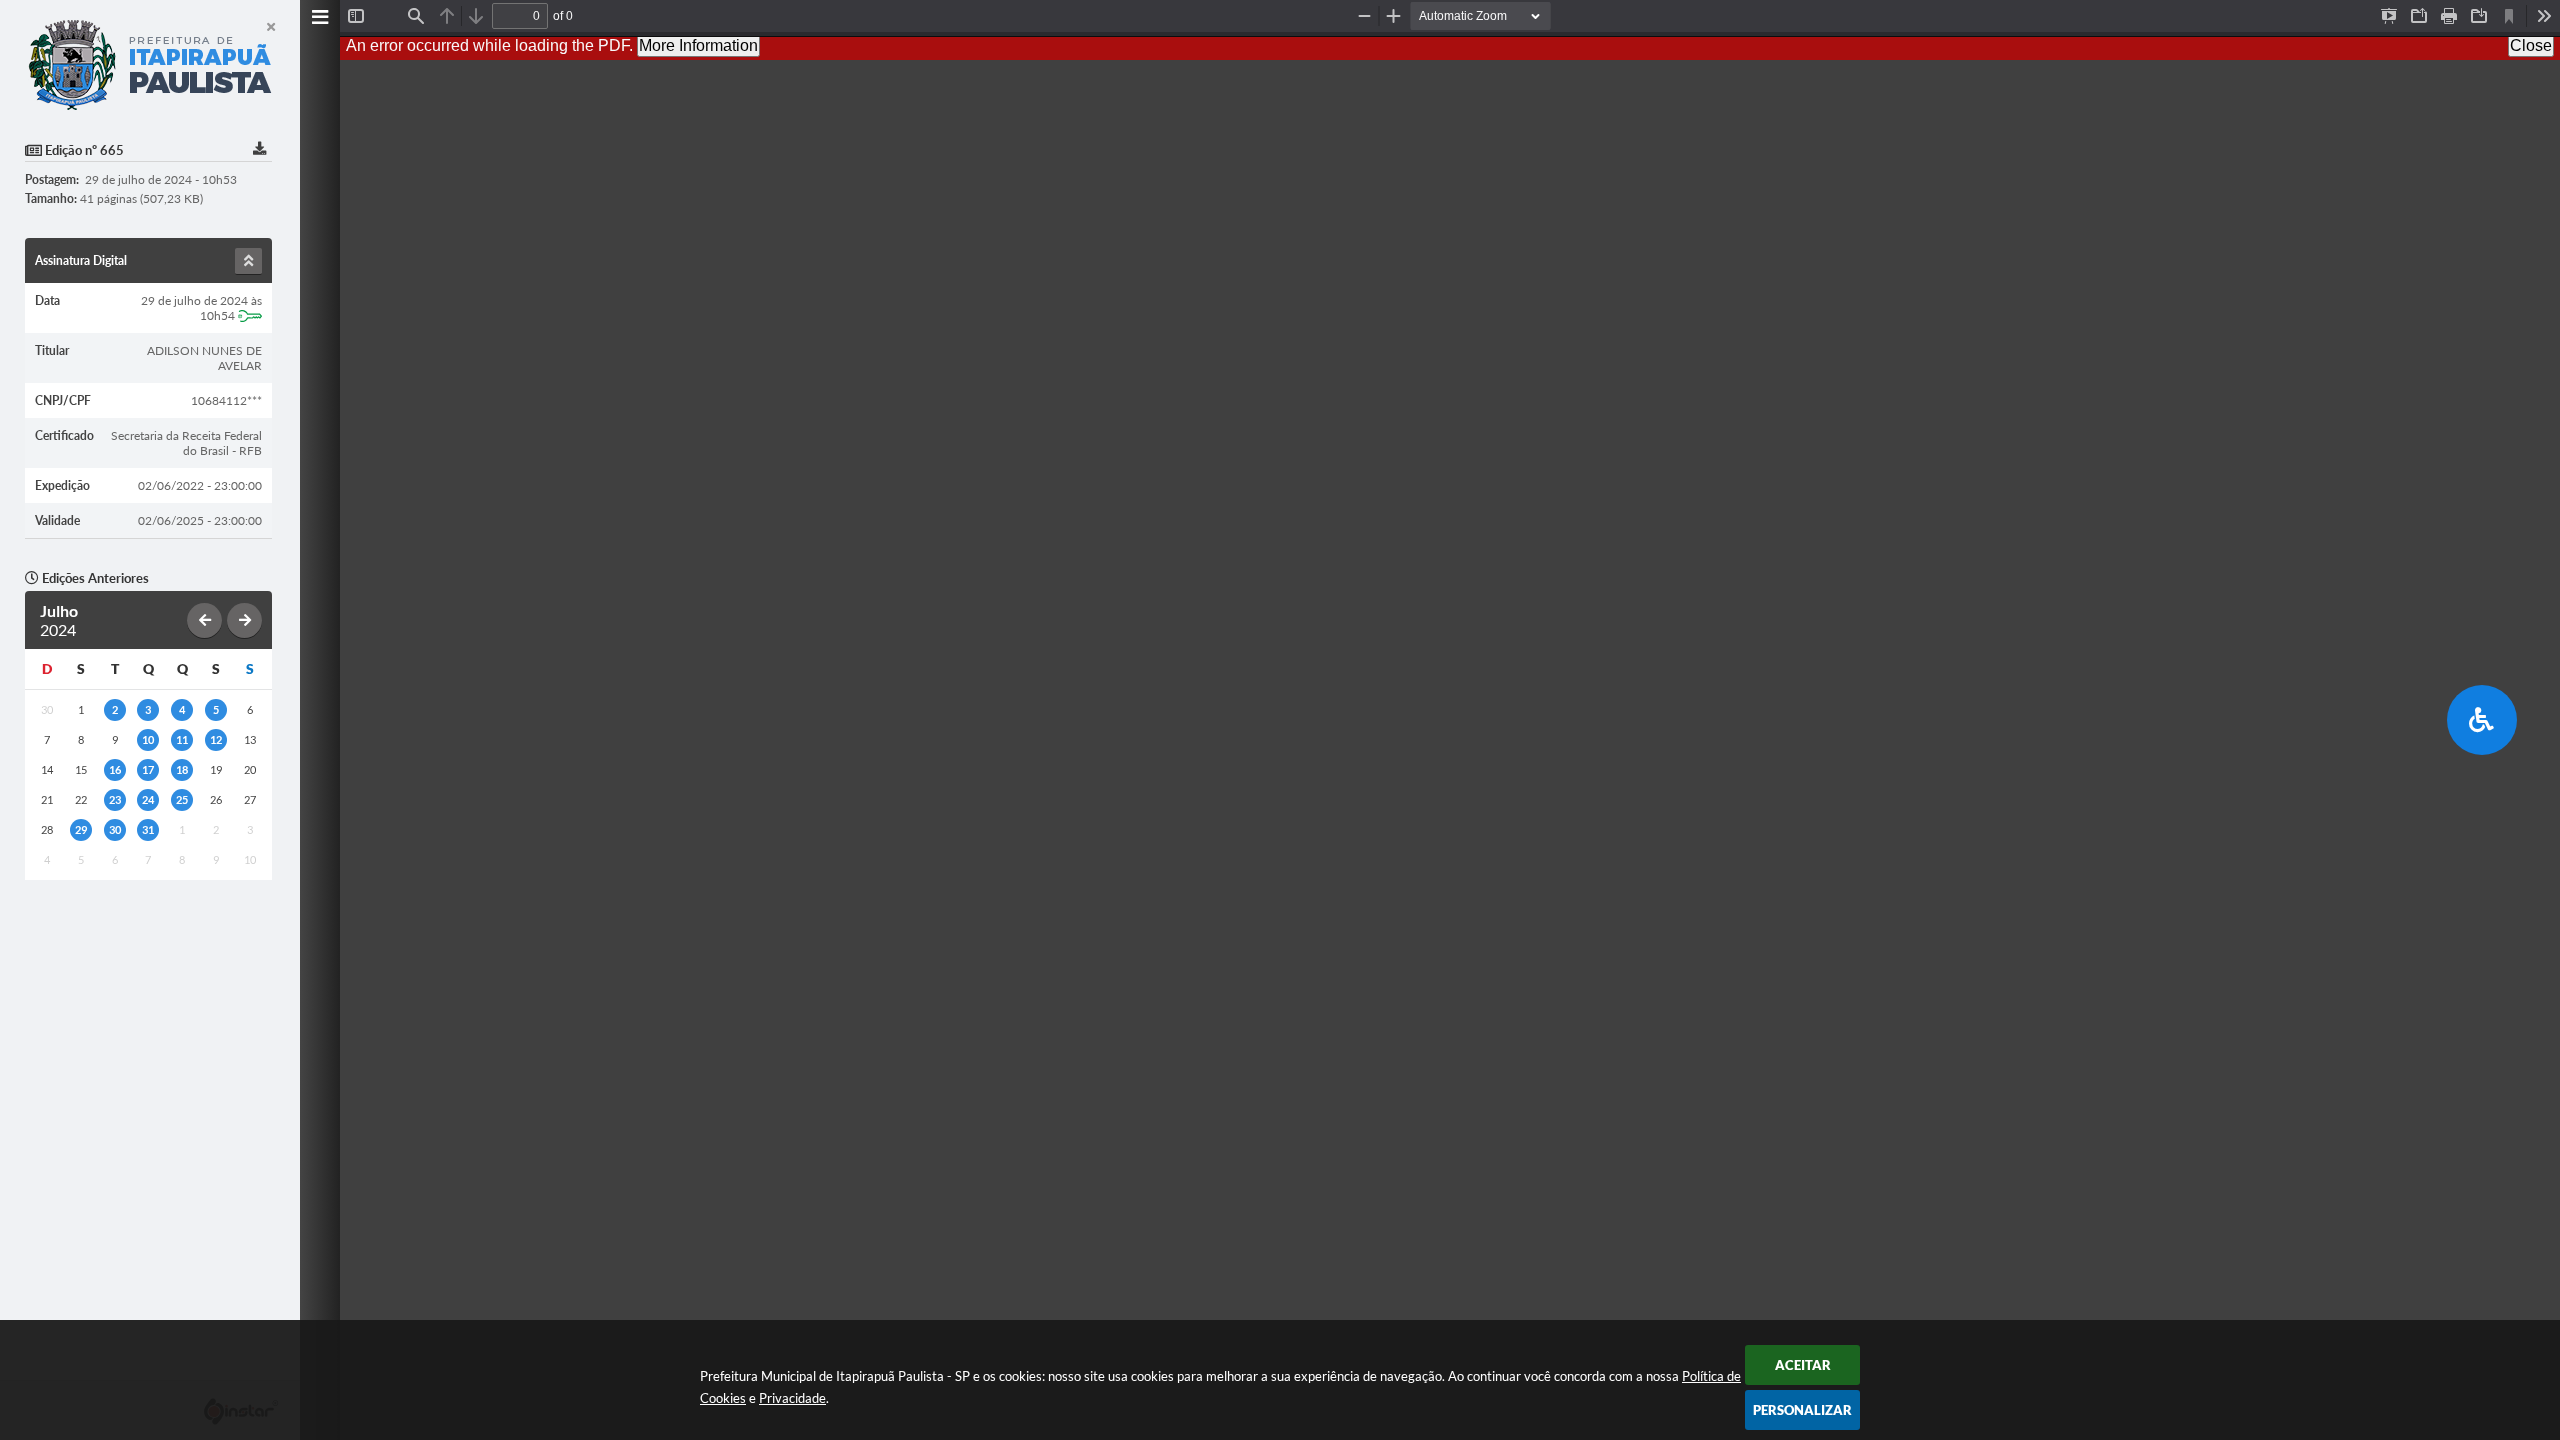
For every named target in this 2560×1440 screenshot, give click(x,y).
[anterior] (204, 620)
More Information (698, 45)
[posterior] (244, 620)
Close (2531, 45)
